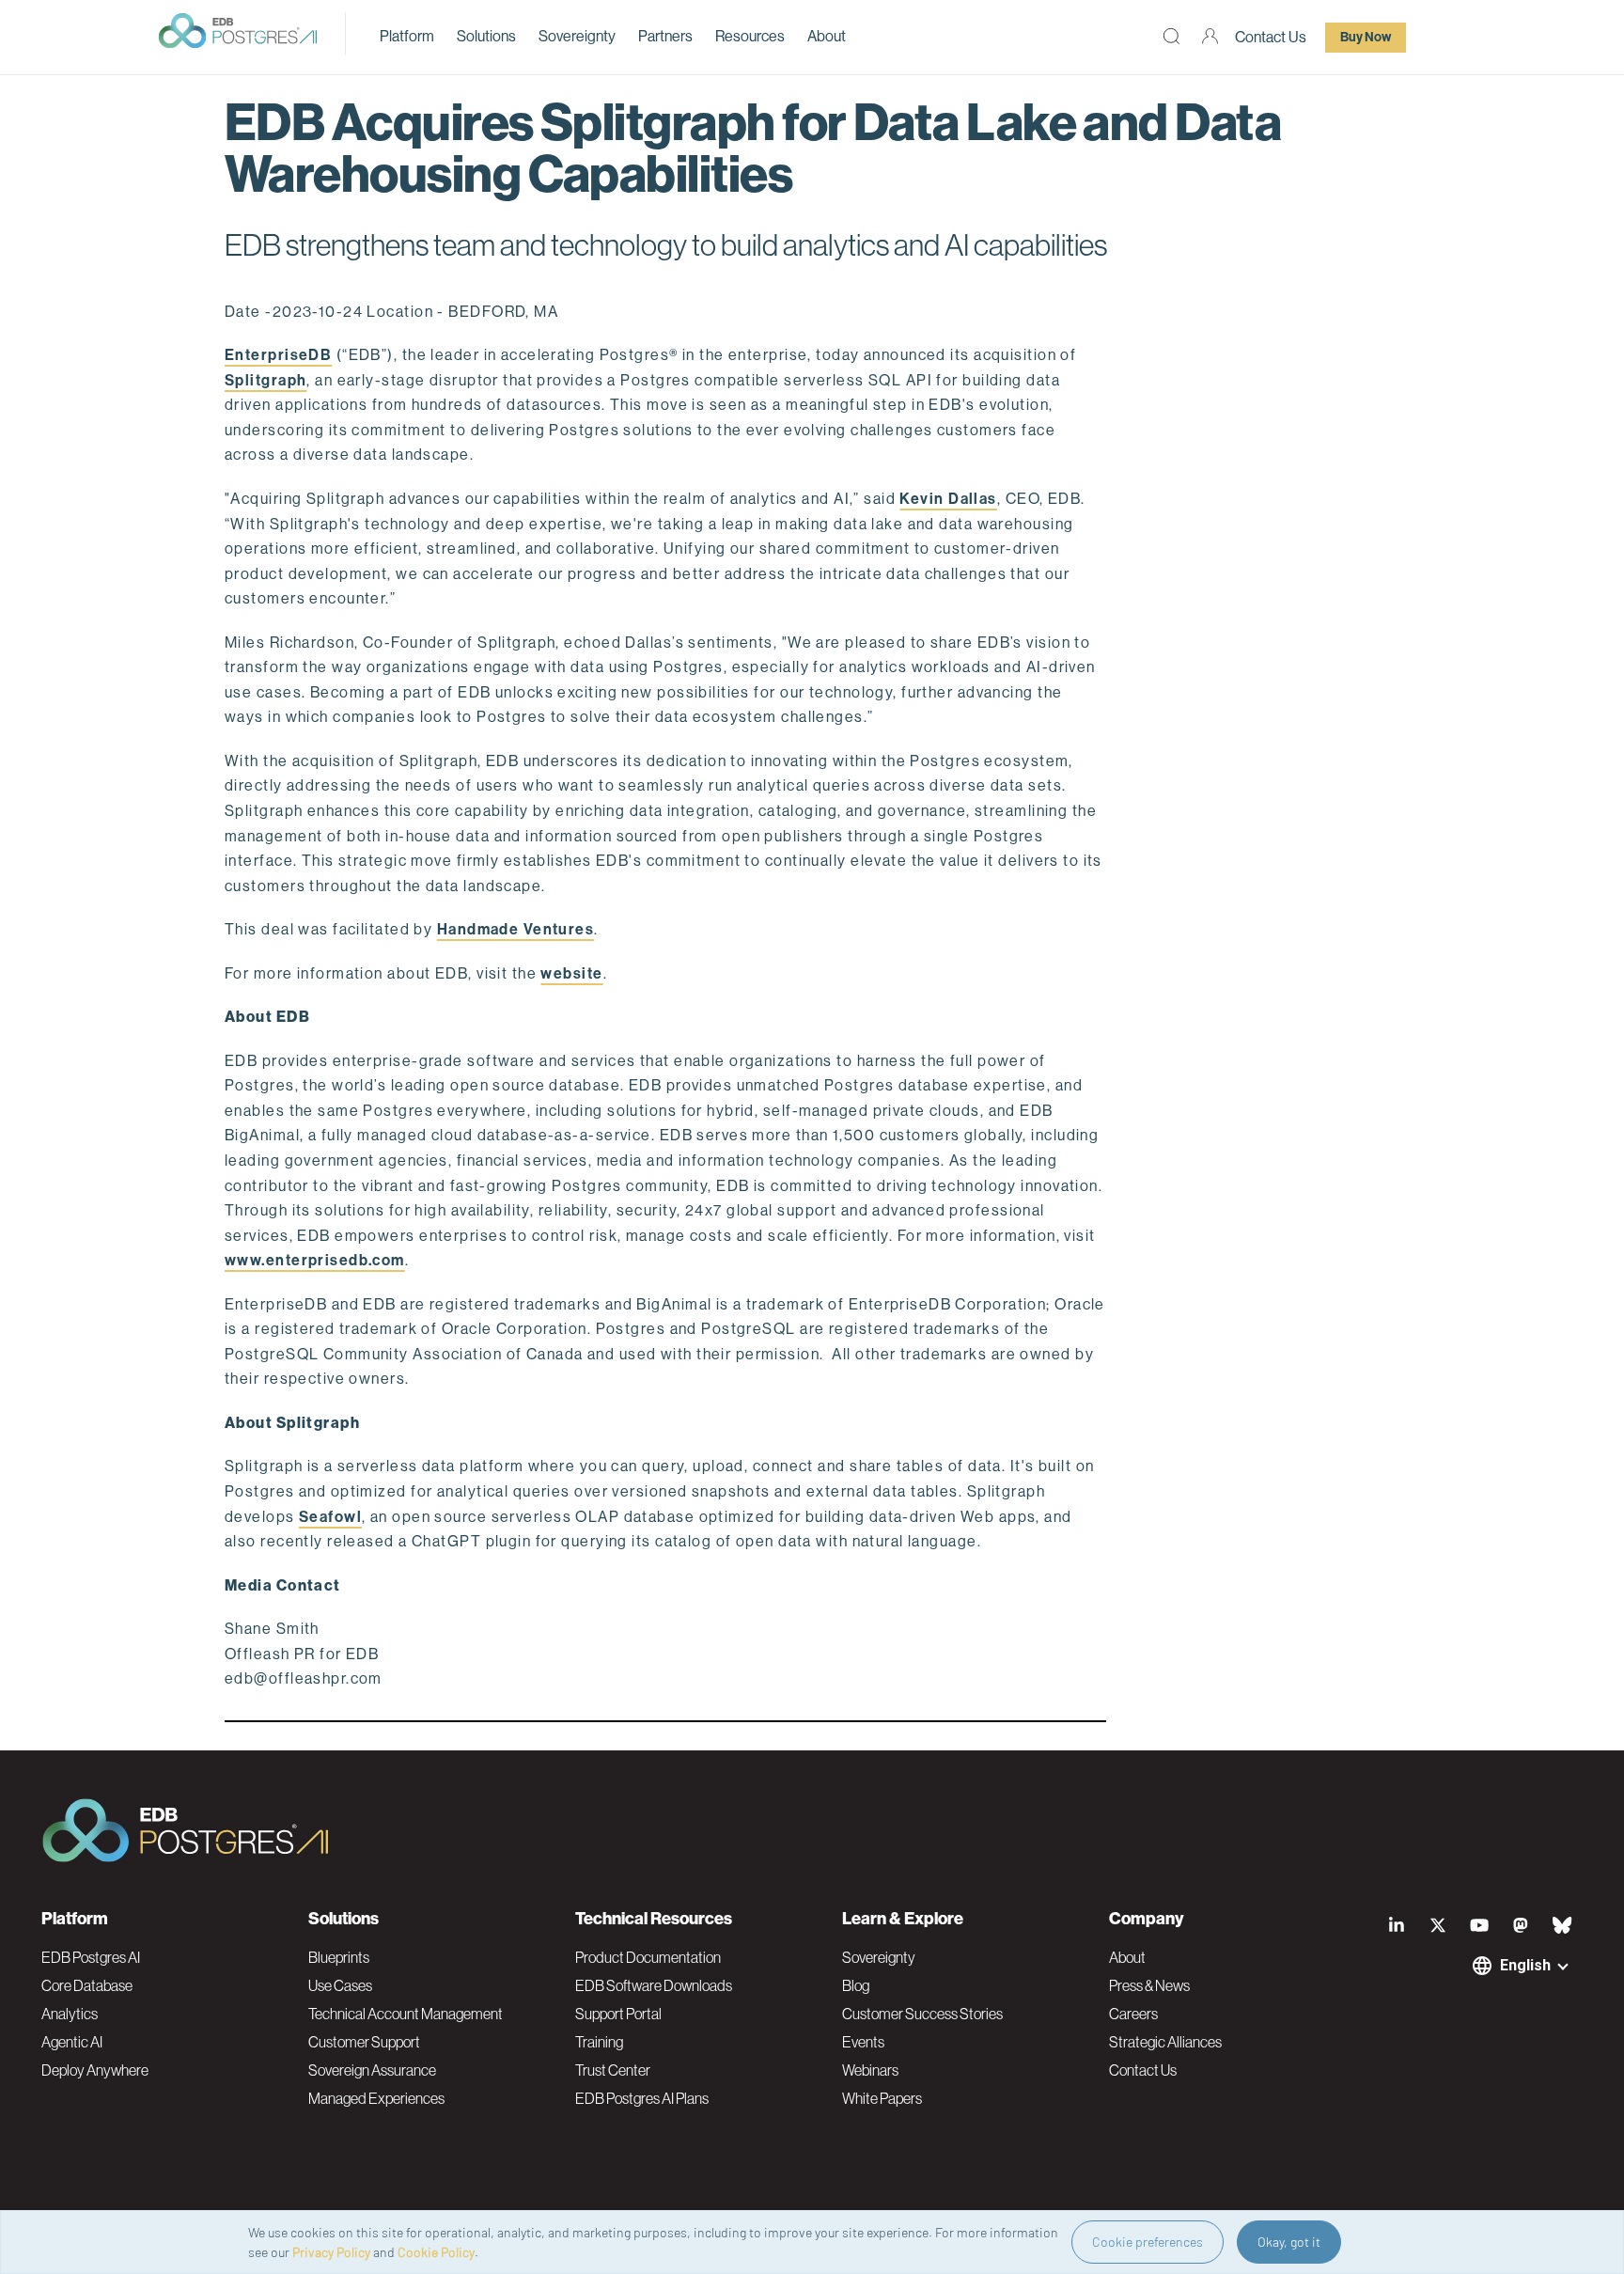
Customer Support (364, 2042)
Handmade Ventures (515, 929)
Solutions (486, 36)
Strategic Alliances (1165, 2042)
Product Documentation (648, 1957)
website (571, 973)
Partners (665, 36)
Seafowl (330, 1517)
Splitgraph (265, 380)
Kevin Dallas (948, 499)
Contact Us (1271, 37)
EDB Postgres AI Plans (642, 2098)
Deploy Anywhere (95, 2070)
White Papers (882, 2098)
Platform (407, 36)
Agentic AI (72, 2042)
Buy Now (1366, 37)
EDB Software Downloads (654, 1985)
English (1525, 1965)
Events (863, 2042)
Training (599, 2042)
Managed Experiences (376, 2098)
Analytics (70, 2014)
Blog (856, 1985)
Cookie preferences (1148, 2242)
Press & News (1149, 1985)
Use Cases (340, 1985)
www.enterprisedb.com (315, 1260)
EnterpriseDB (278, 355)
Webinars (870, 2070)
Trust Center (613, 2070)
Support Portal (618, 2014)
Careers (1133, 2014)
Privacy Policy (331, 2252)
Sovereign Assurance (372, 2070)
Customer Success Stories (922, 2014)
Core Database (87, 1985)
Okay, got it (1289, 2242)
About (827, 36)
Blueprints (339, 1957)
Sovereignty (577, 36)
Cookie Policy (436, 2252)
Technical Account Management (406, 2014)
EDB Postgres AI (91, 1957)
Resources (750, 36)
